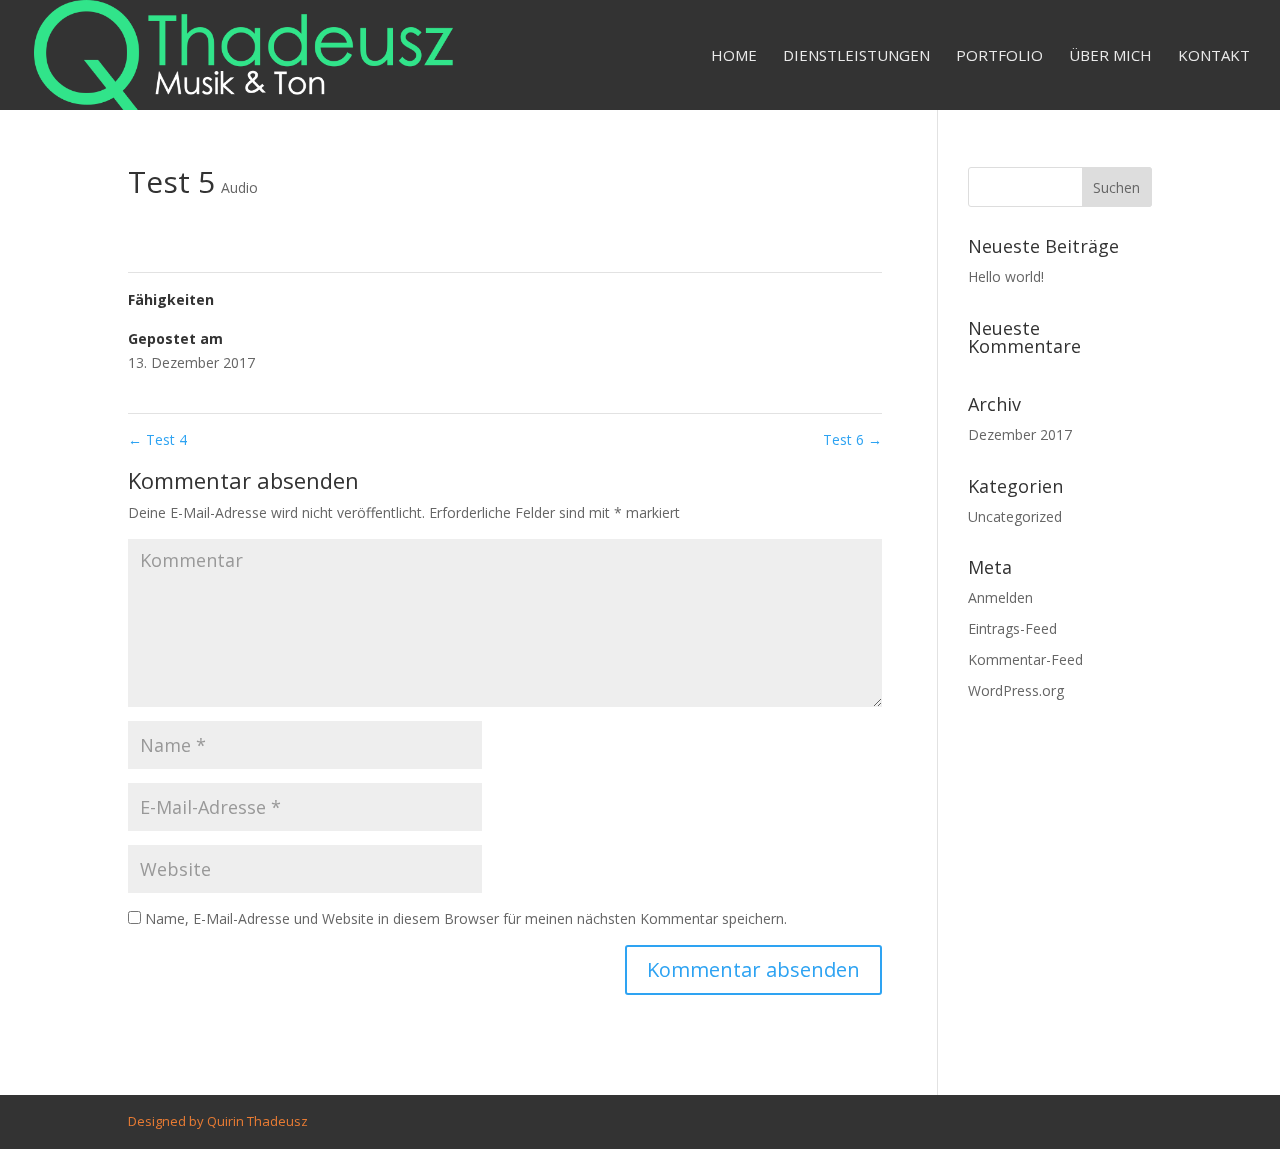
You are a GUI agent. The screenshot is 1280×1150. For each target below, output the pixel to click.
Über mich (1110, 56)
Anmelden (1000, 597)
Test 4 (157, 439)
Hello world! (1006, 276)
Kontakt (1214, 56)
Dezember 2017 (1020, 434)
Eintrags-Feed (1012, 628)
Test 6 (852, 439)
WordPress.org (1016, 690)
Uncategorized (1015, 516)
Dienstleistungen (856, 56)
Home (734, 56)
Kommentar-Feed (1025, 659)
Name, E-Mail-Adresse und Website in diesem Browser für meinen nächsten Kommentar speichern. (466, 918)
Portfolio (999, 56)
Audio (239, 187)
